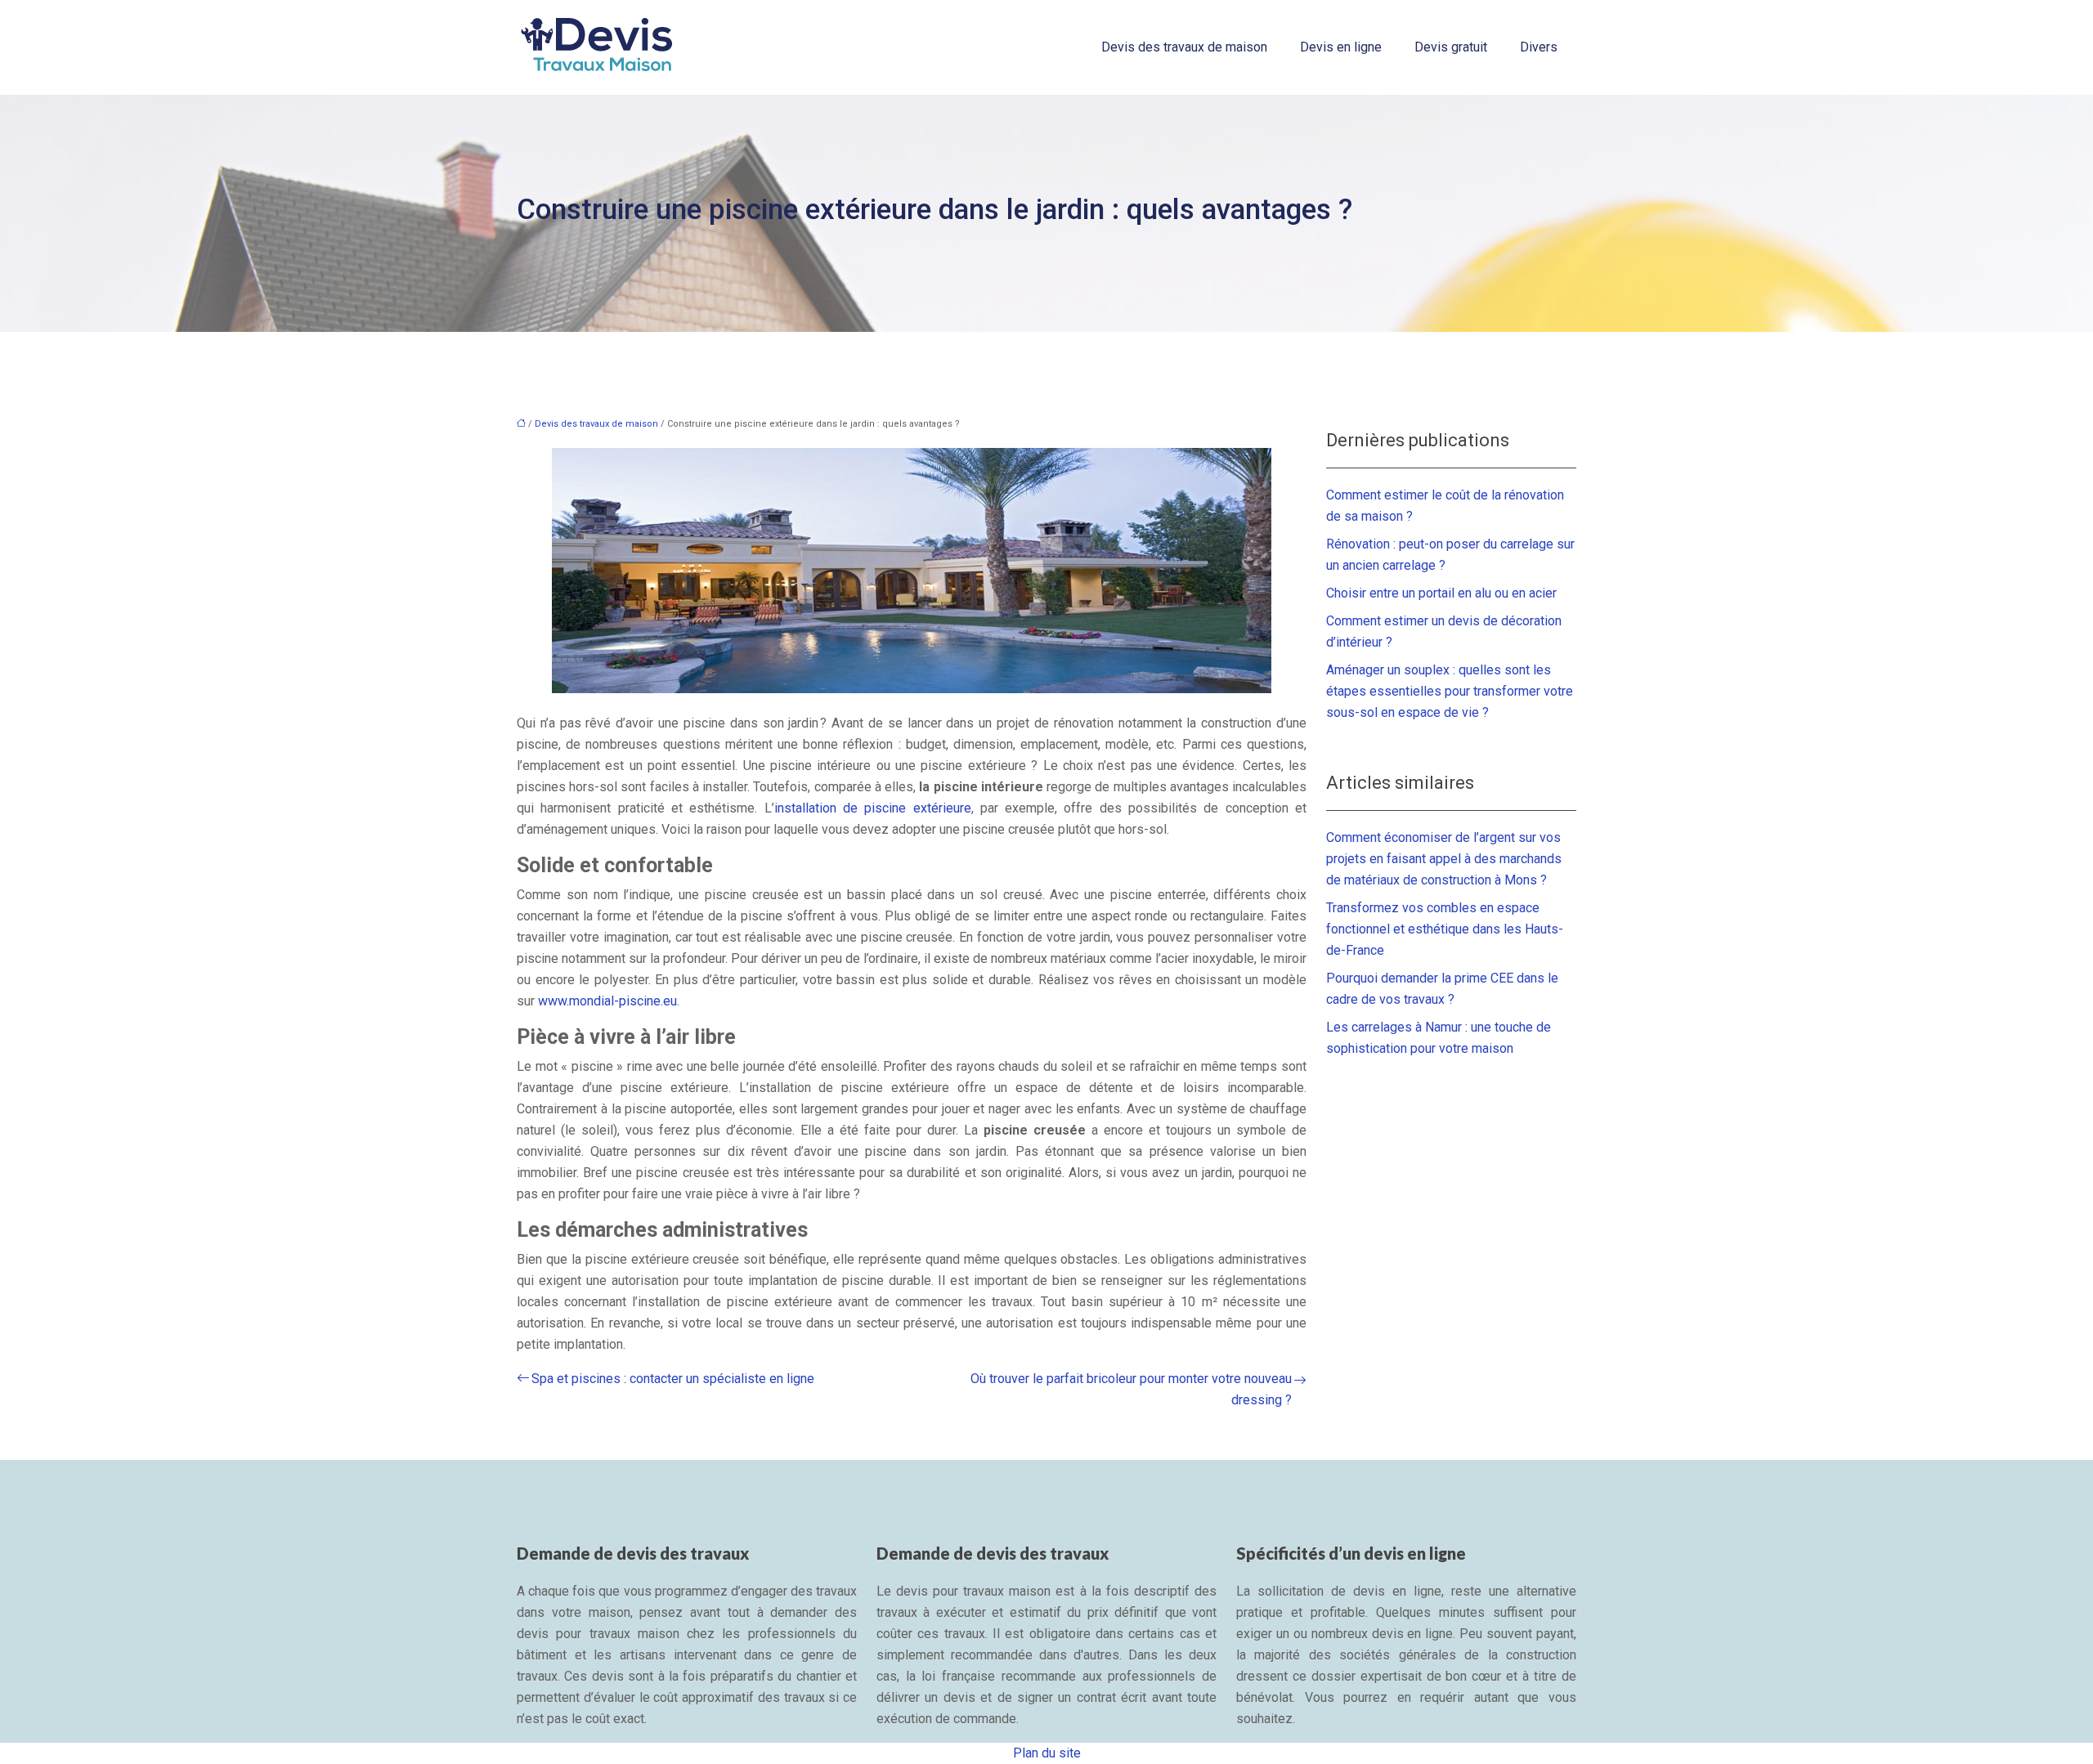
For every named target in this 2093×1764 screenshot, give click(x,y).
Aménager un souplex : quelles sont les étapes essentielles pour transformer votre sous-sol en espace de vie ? (1450, 691)
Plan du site (1047, 1753)
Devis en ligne (1341, 47)
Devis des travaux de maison (1184, 47)
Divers (1539, 47)
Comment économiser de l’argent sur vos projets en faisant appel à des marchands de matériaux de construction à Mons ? (1444, 859)
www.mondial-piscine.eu (607, 1001)
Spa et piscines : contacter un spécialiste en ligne (673, 1379)
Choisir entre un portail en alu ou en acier (1441, 593)
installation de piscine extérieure (873, 808)
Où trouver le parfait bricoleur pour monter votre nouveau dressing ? (1131, 1389)
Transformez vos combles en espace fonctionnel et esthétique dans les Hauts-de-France (1445, 929)
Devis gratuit (1451, 47)
